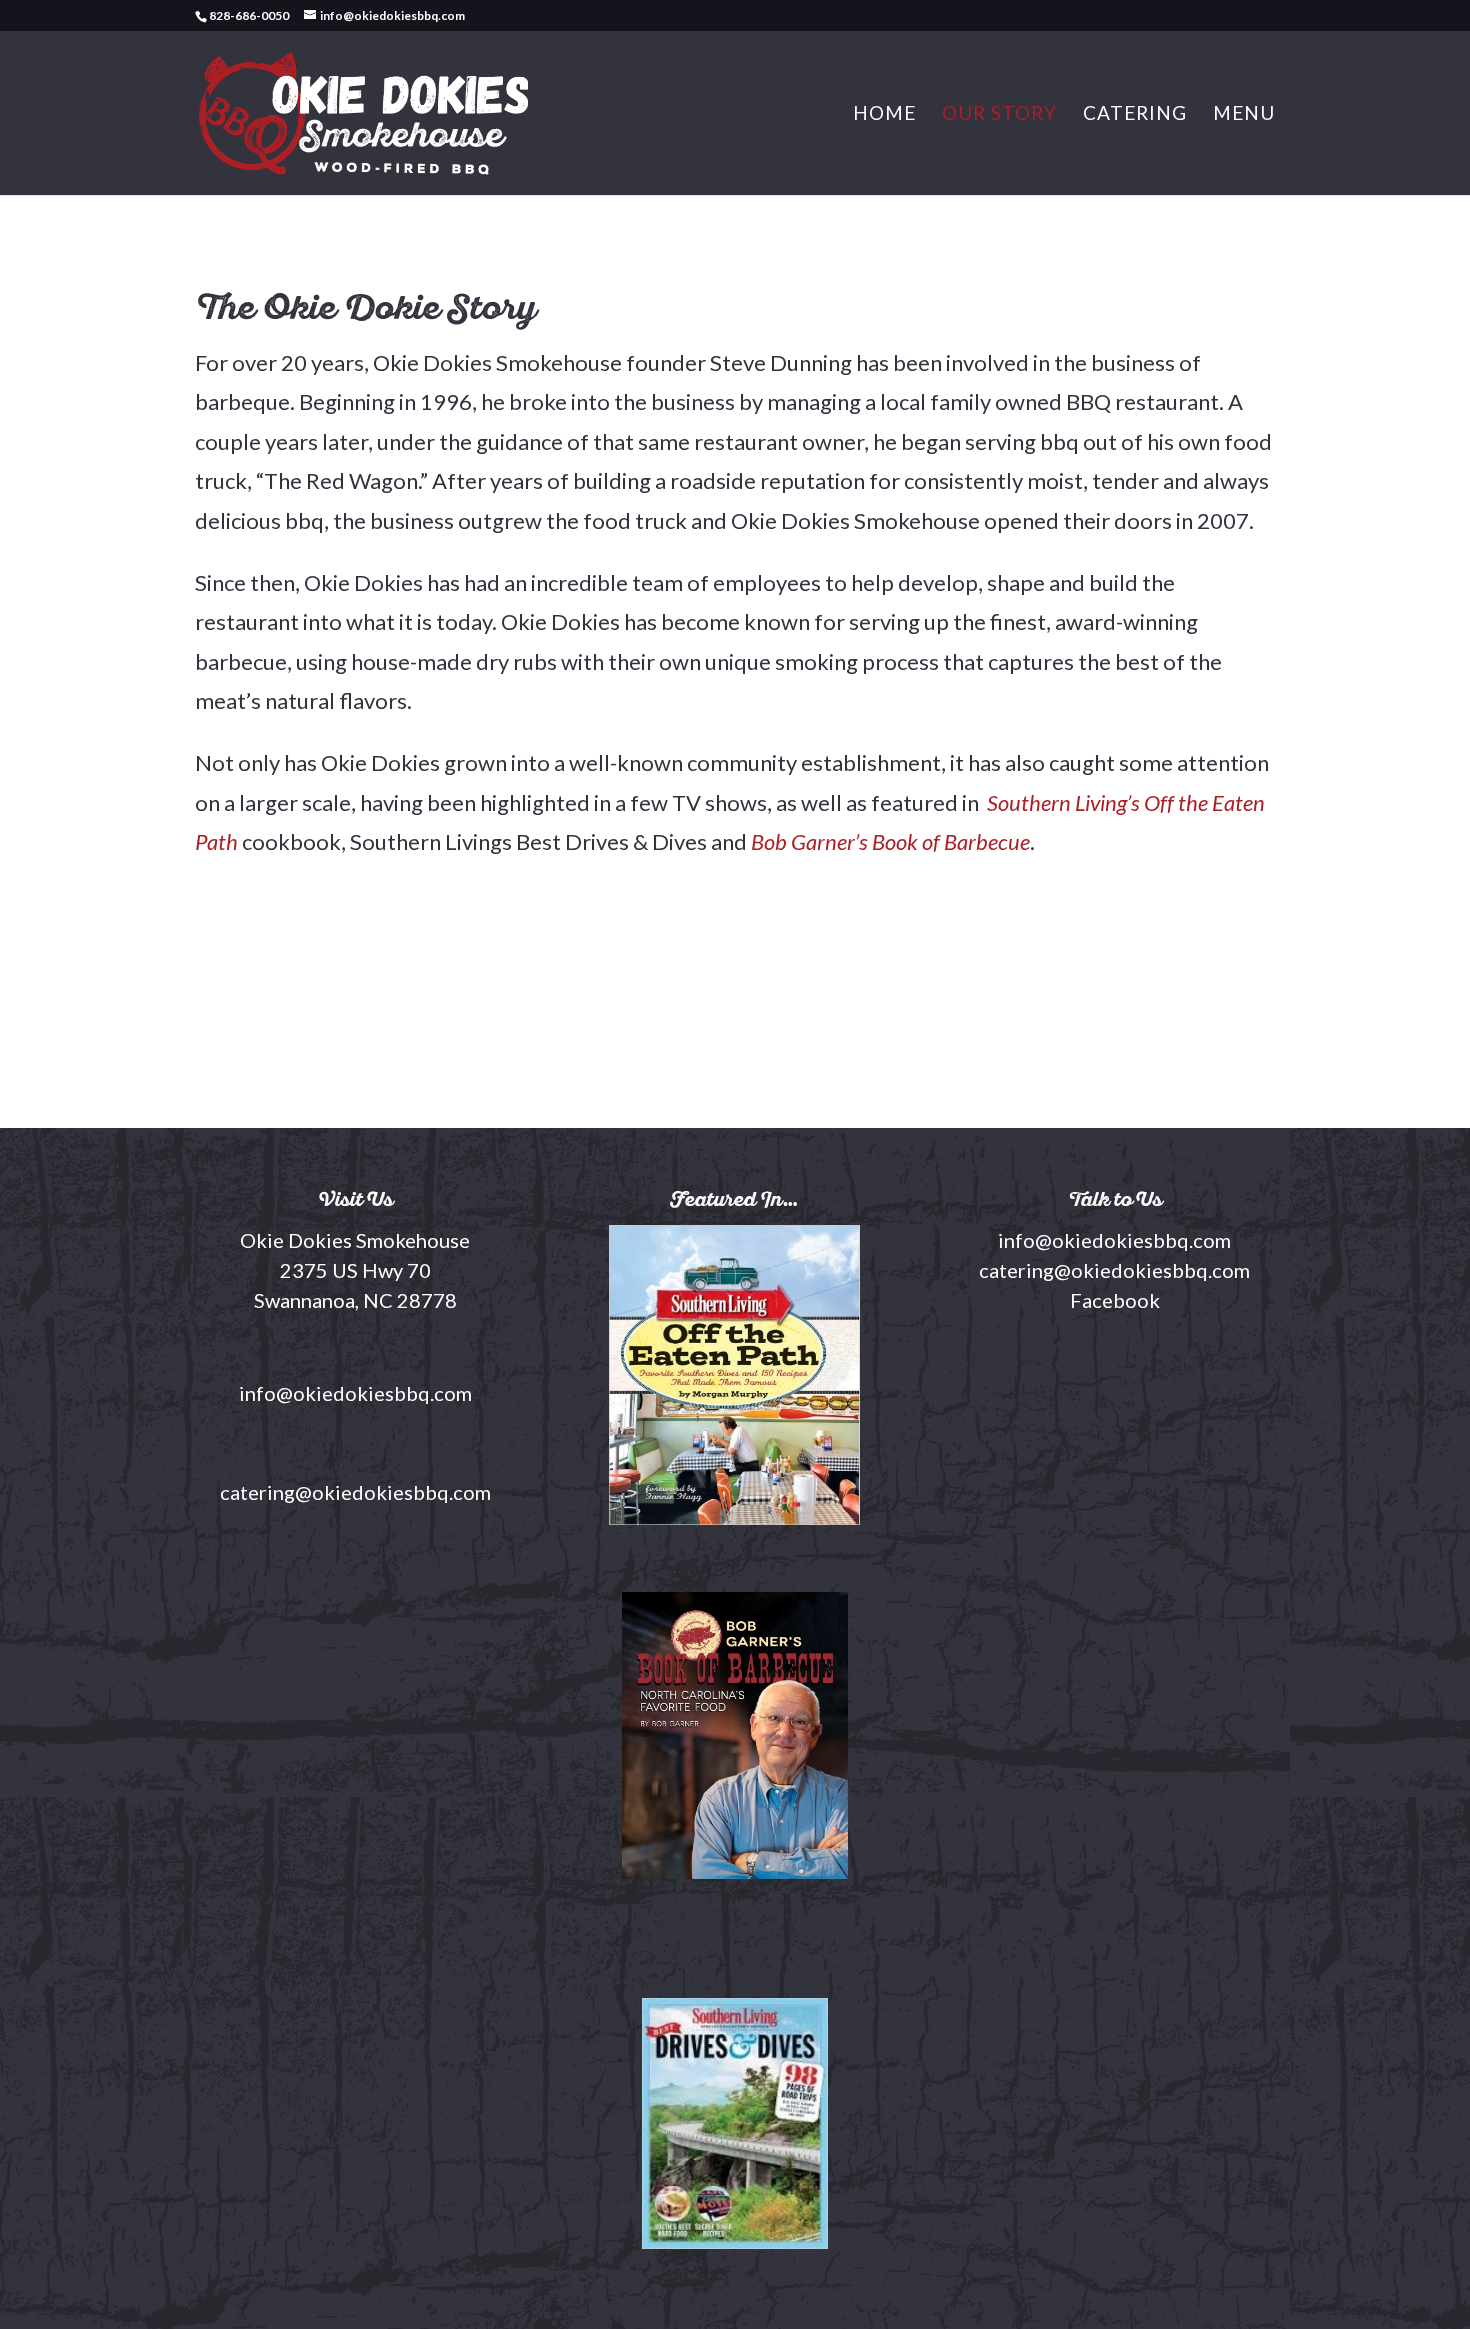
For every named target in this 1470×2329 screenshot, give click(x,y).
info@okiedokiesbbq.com (1114, 1240)
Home (884, 115)
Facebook (1115, 1300)
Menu (1244, 115)
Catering (1135, 115)
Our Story (999, 115)
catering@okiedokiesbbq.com (1114, 1270)
